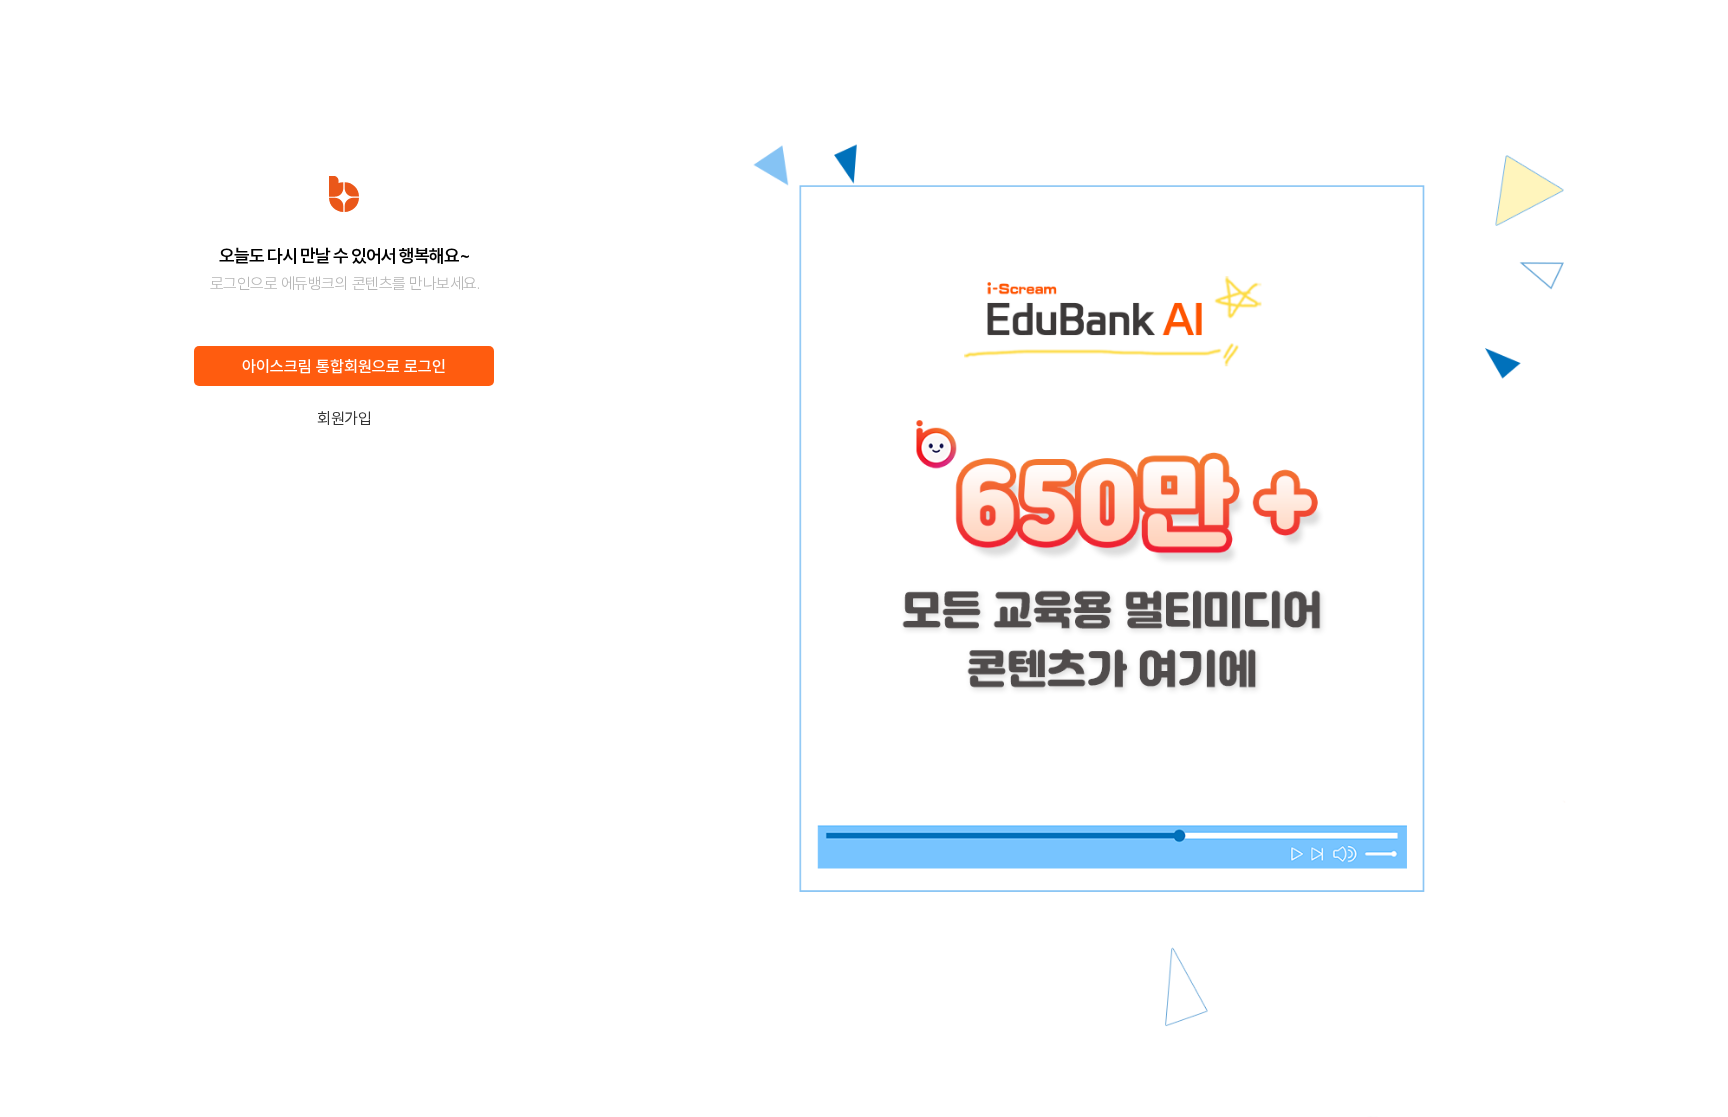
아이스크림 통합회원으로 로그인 (344, 366)
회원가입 (344, 418)
